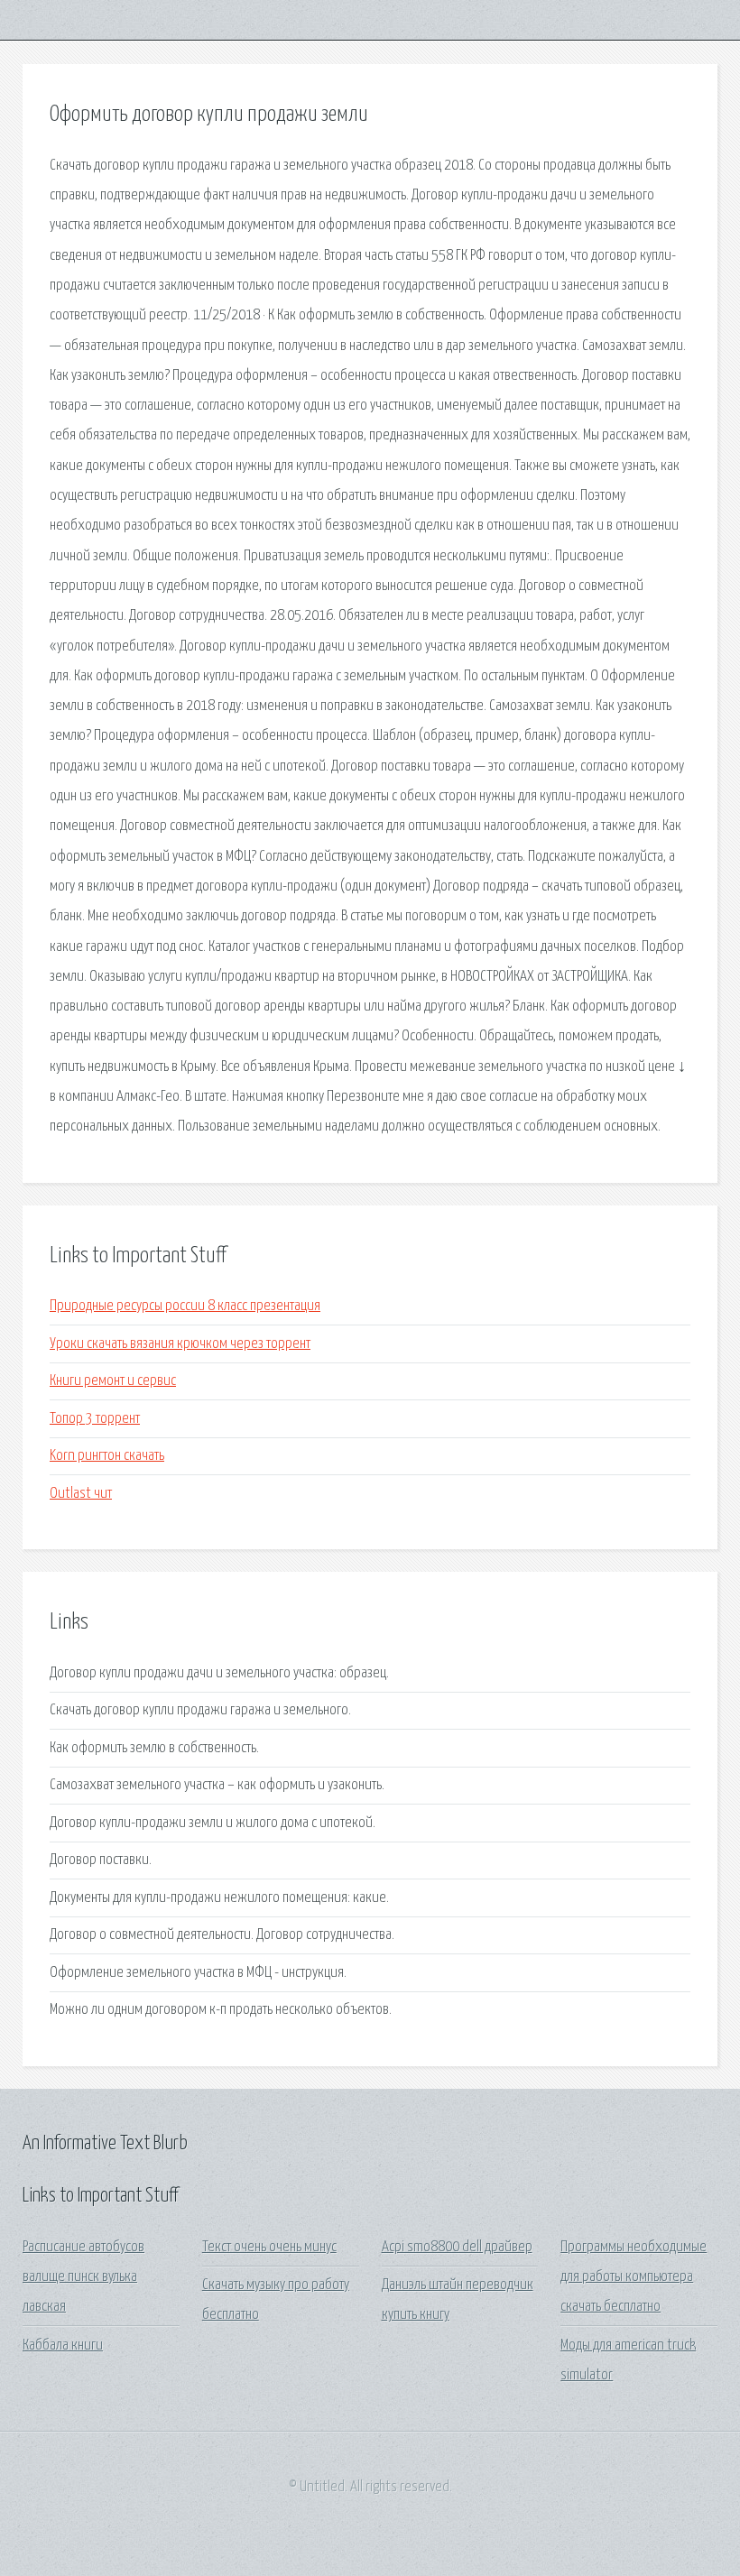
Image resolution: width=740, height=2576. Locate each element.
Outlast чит (81, 1494)
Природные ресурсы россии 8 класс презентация (185, 1306)
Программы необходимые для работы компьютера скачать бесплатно (634, 2277)
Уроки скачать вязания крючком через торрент (180, 1344)
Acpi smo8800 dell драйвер (457, 2247)
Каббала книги (63, 2345)
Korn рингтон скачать (107, 1456)
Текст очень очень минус (269, 2247)
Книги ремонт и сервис (113, 1381)
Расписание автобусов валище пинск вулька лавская (83, 2277)
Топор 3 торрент (95, 1419)
